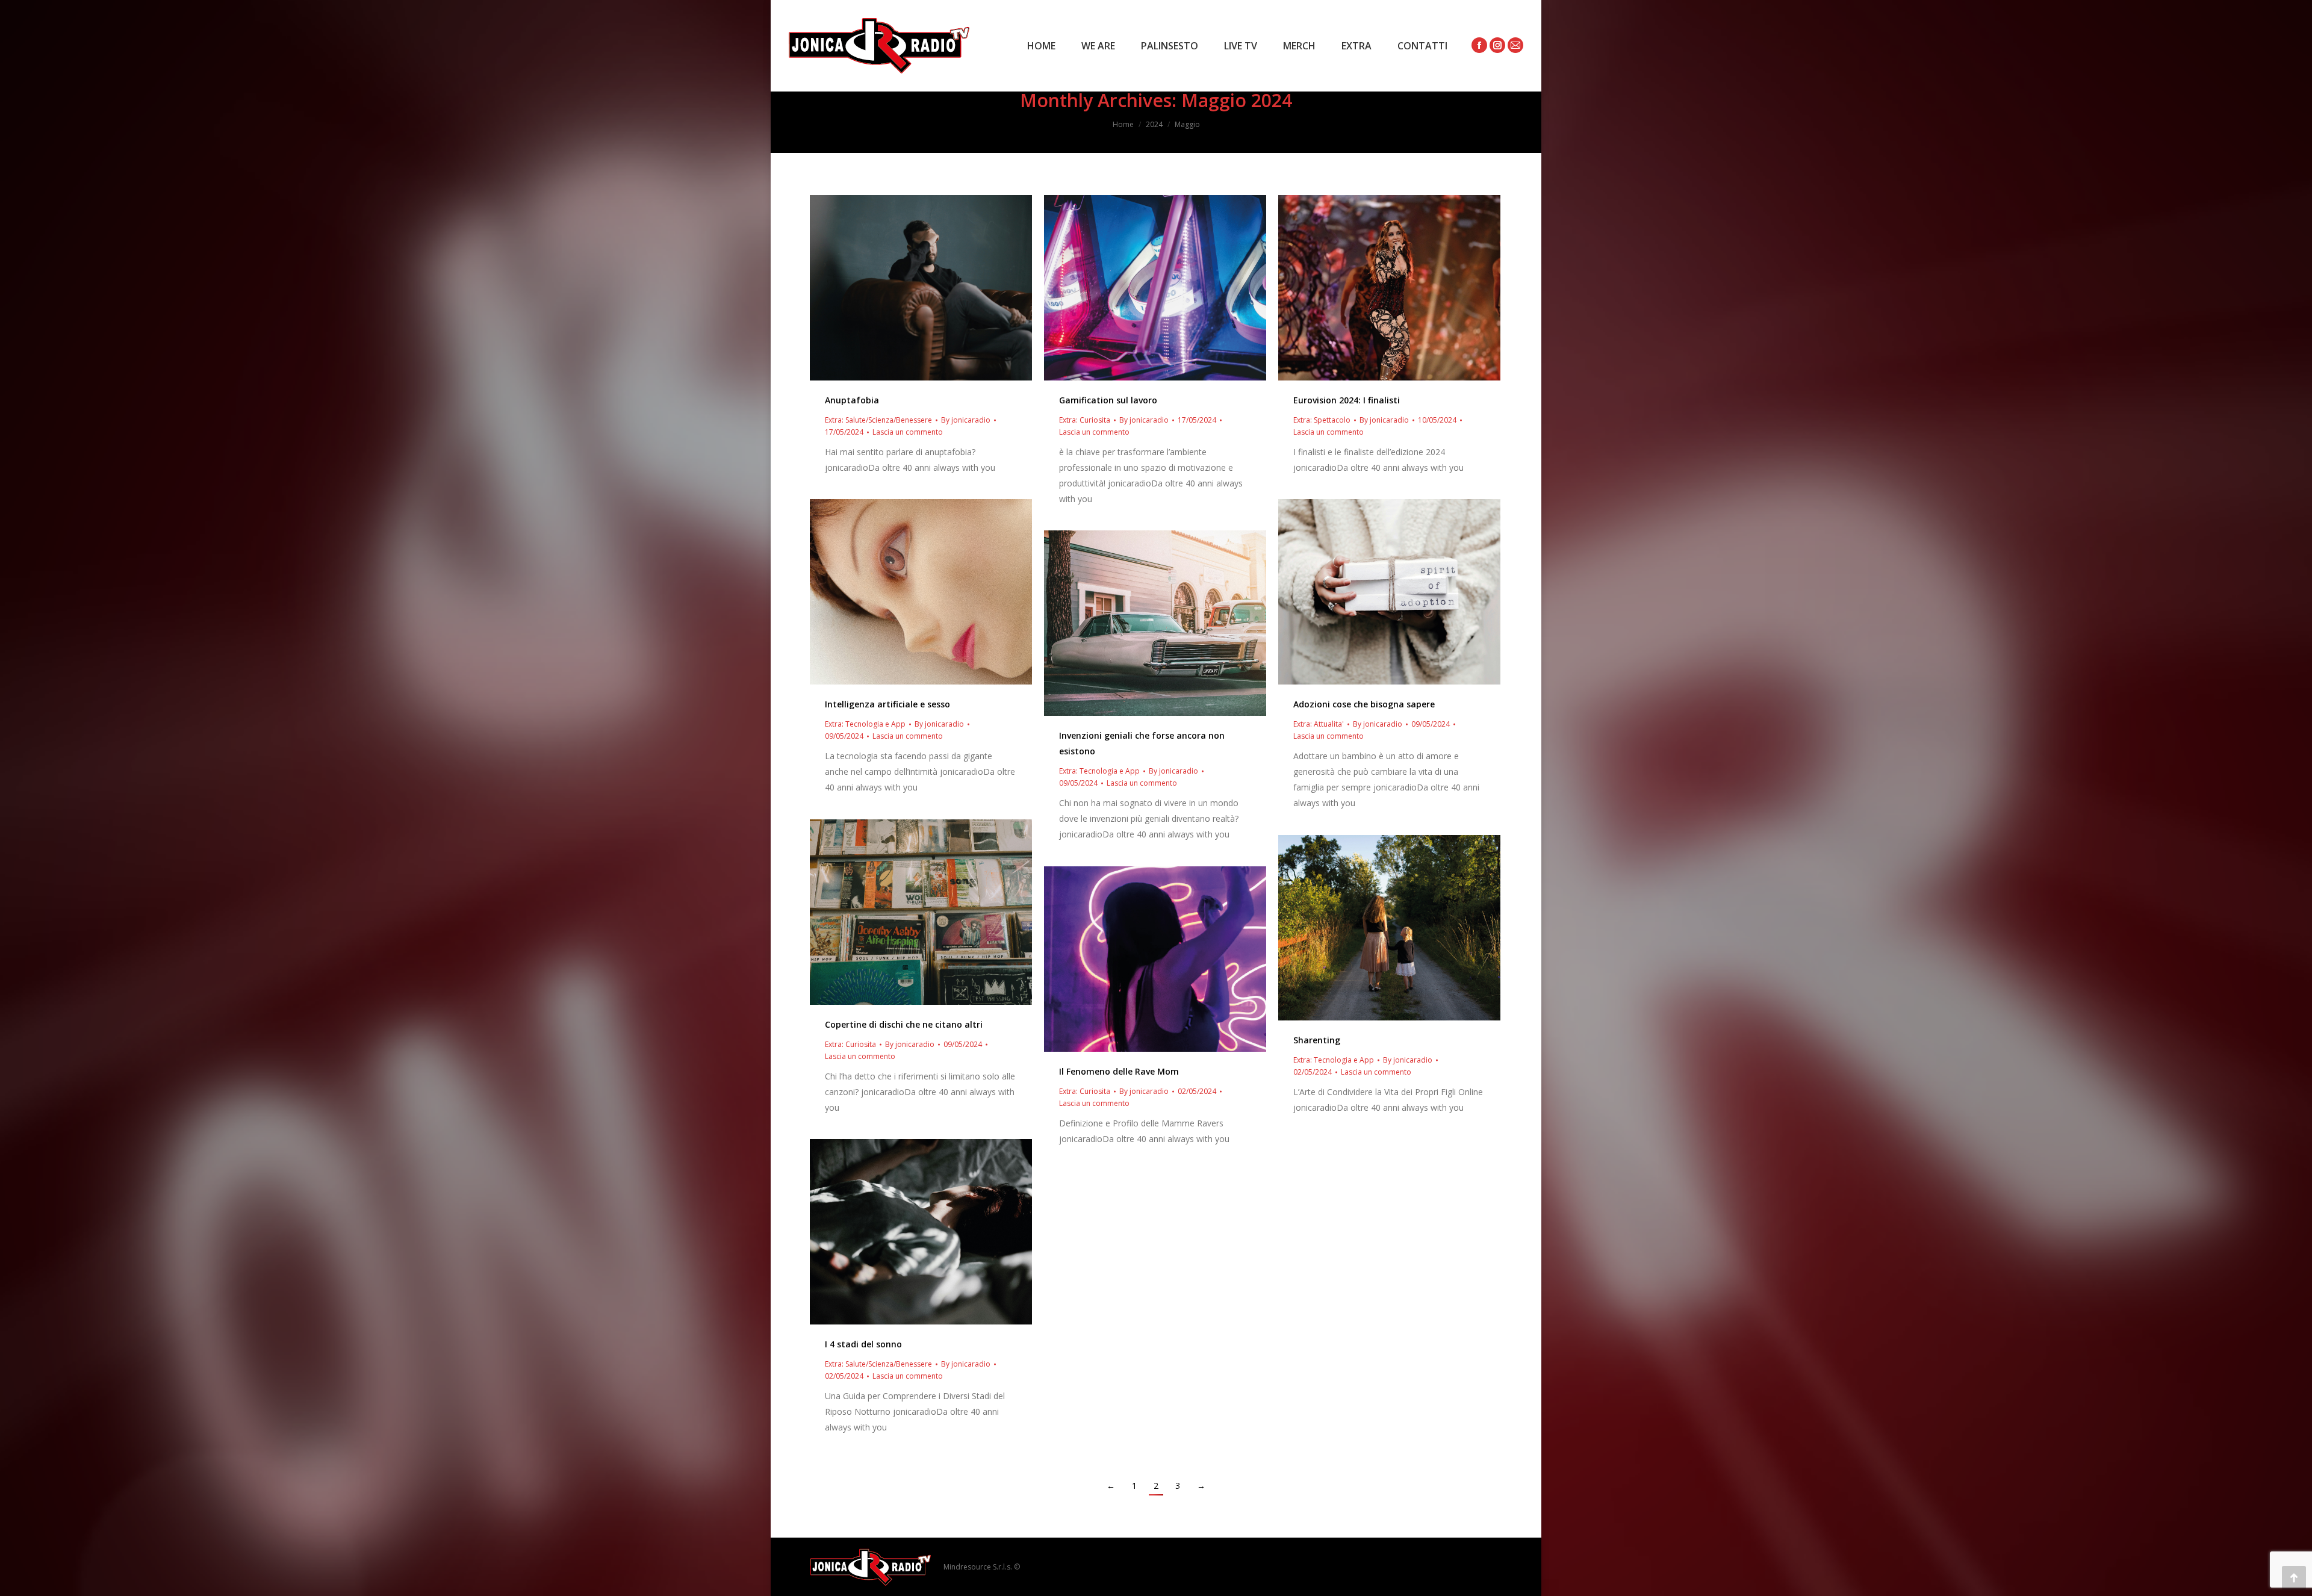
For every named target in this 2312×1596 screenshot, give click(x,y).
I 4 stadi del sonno (863, 1344)
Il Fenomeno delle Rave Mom (1119, 1071)
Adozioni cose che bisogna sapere (1364, 704)
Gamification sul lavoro (1108, 400)
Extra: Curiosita (1085, 420)
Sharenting (1317, 1040)
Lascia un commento (908, 432)
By (966, 420)
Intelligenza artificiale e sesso (887, 704)
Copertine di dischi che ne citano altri (904, 1024)
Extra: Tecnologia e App (865, 724)
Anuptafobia (852, 400)
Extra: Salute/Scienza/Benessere (878, 420)
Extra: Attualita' (1319, 724)
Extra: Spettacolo (1322, 420)
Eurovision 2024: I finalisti (1347, 400)
